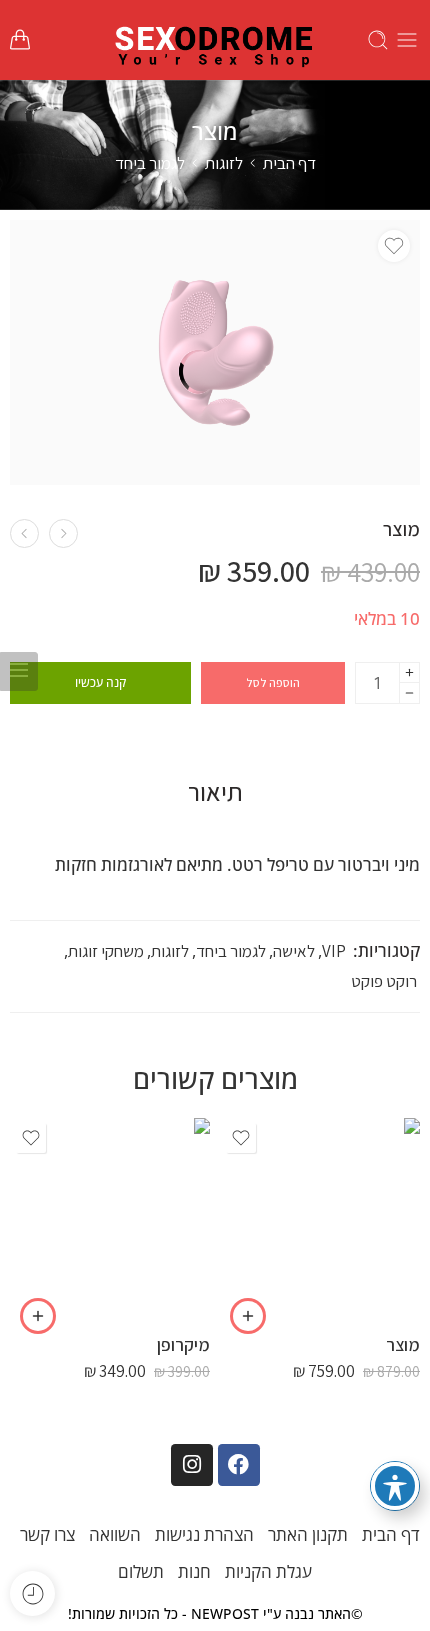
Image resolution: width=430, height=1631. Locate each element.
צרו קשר (47, 1534)
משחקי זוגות (106, 951)
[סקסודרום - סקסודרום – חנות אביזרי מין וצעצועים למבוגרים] (215, 40)
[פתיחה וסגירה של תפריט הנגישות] (395, 1486)
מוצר (403, 1344)
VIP (334, 951)
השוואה (115, 1534)
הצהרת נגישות (204, 1534)
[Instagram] (192, 1465)
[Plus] (409, 672)
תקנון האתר (308, 1534)
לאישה (294, 951)
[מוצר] (63, 533)
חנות (194, 1571)
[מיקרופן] (110, 1218)
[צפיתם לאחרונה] (32, 1593)
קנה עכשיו (100, 682)
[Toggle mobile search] (378, 40)
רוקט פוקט (384, 981)
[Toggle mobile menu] (407, 40)
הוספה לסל (273, 682)
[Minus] (409, 693)
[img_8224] (215, 352)
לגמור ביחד (150, 163)
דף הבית (289, 163)
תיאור (215, 792)
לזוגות (224, 163)
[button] (248, 1316)
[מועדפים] (394, 246)
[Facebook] (239, 1465)
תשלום (141, 1571)
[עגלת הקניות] (20, 40)
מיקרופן (183, 1344)
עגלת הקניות (268, 1571)
